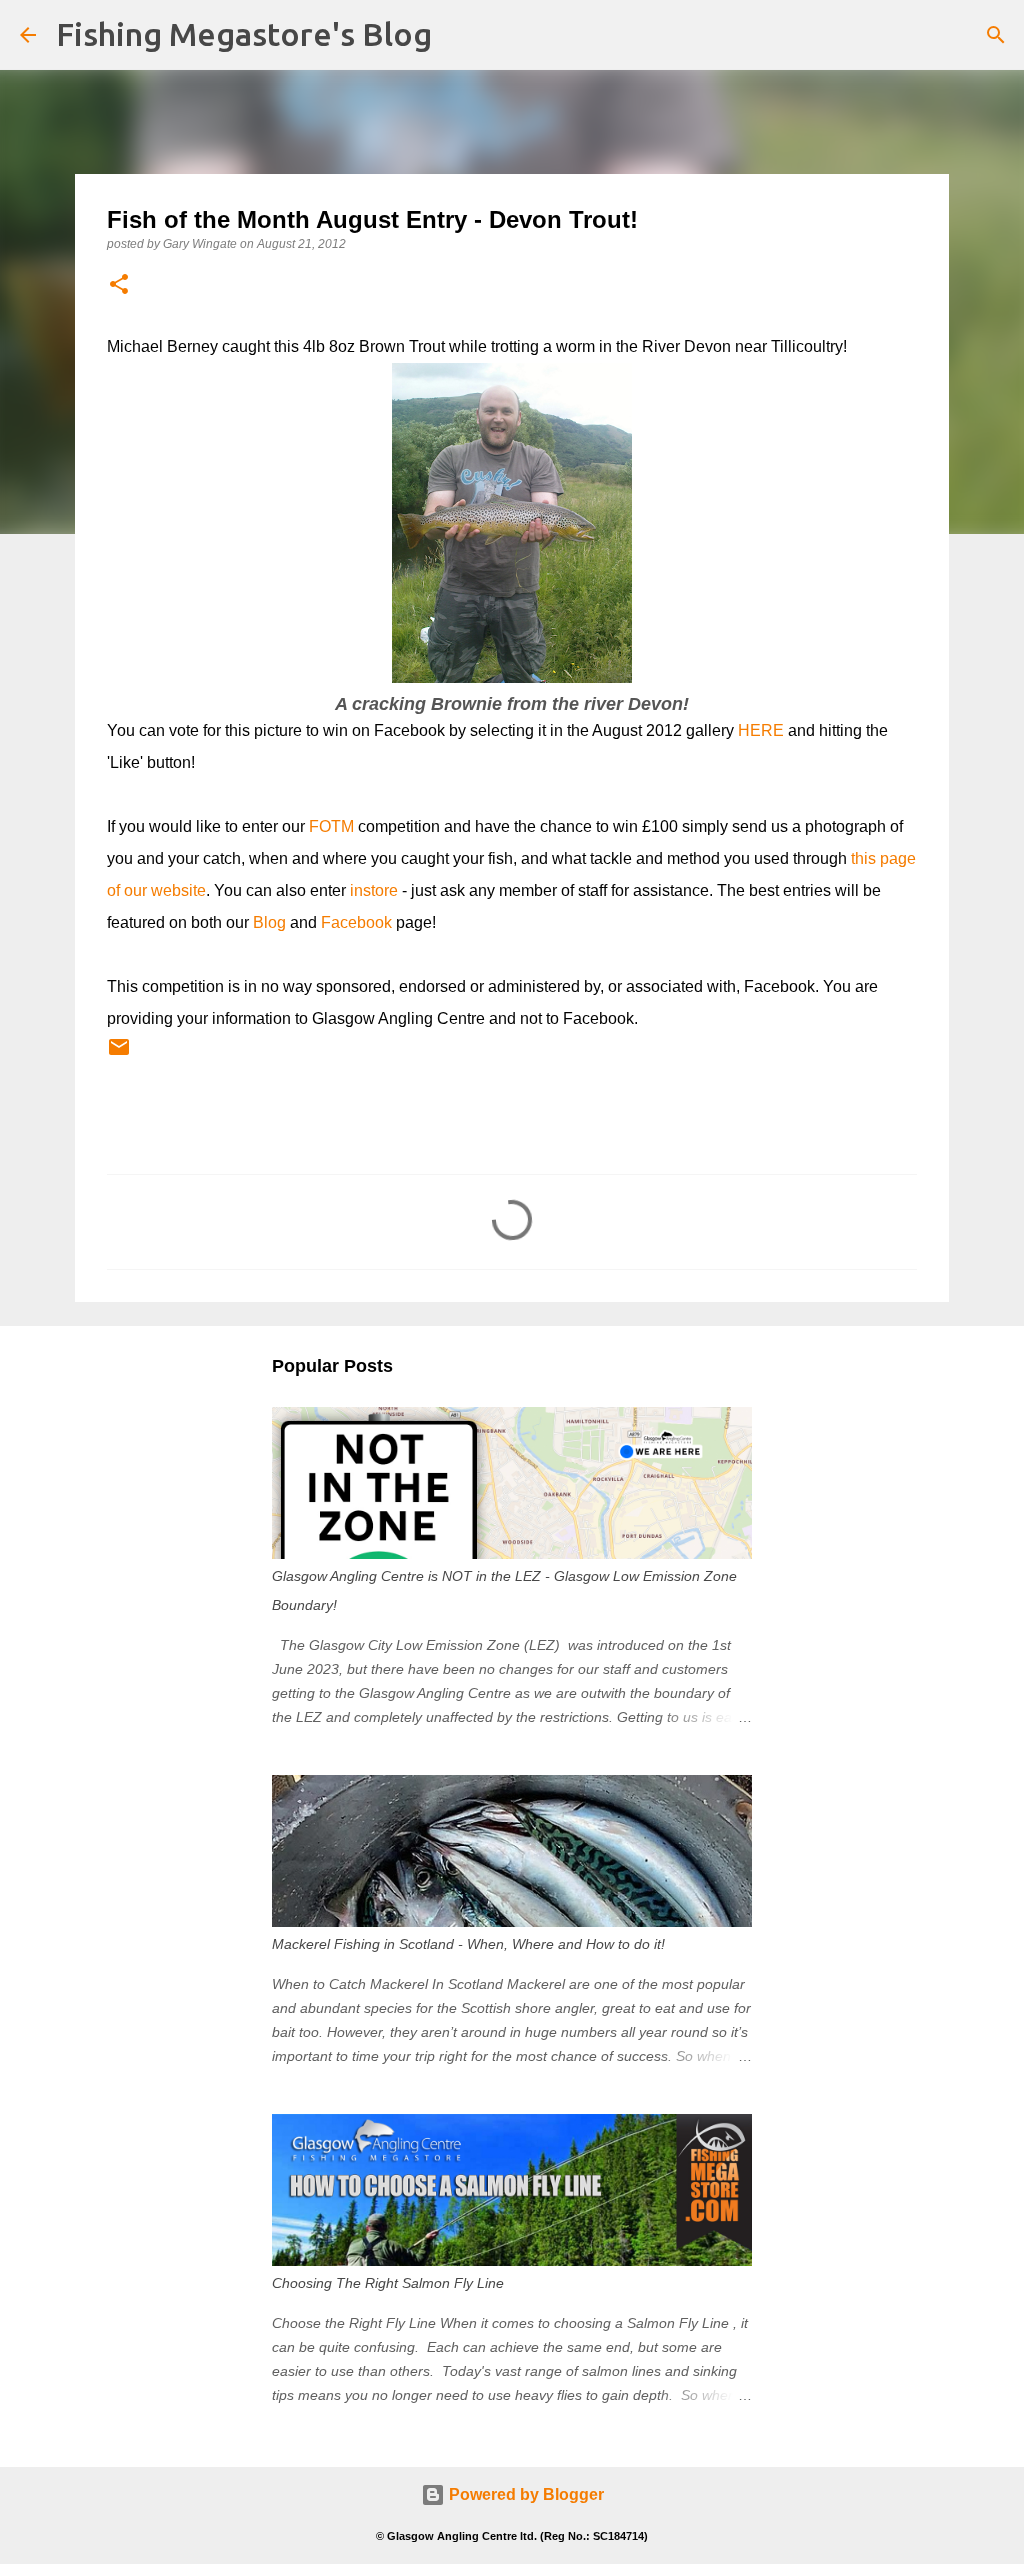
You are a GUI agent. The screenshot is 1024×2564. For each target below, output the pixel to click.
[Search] (996, 35)
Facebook (356, 922)
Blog (269, 922)
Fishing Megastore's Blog (244, 34)
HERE (761, 730)
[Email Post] (119, 1055)
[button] (119, 285)
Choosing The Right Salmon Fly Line (388, 2283)
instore (374, 890)
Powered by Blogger (524, 2494)
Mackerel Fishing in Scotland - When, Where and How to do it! (468, 1944)
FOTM (331, 826)
